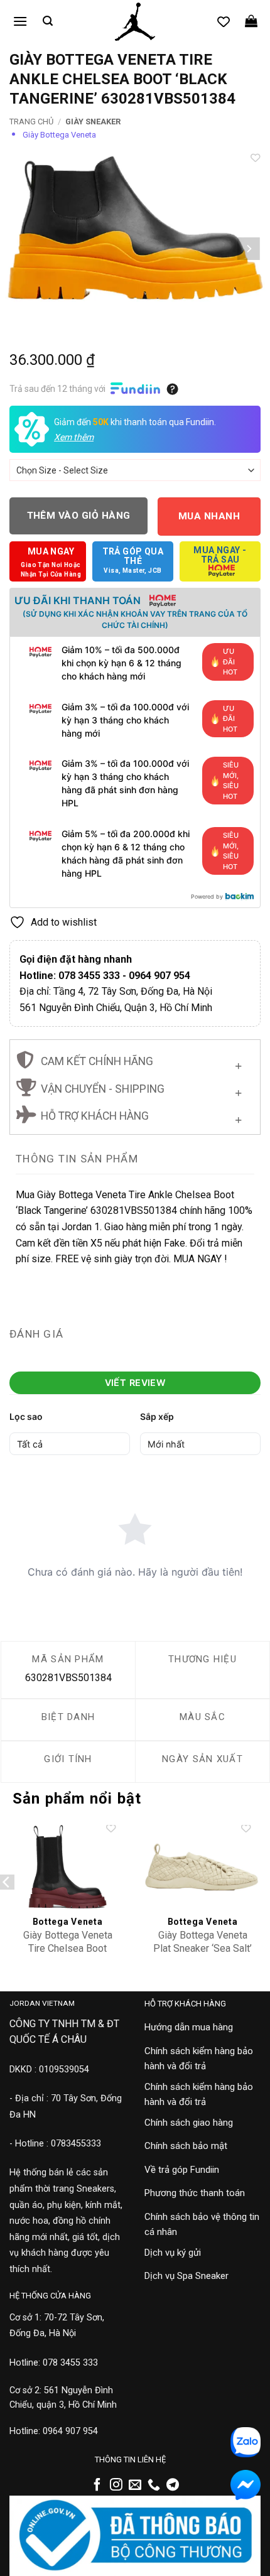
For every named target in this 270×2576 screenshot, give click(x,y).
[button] (20, 21)
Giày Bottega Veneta (59, 135)
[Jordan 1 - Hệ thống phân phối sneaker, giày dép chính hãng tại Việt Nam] (135, 22)
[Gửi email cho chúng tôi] (135, 2486)
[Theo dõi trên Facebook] (97, 2486)
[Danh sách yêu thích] (224, 21)
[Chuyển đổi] (238, 1063)
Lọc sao (26, 1416)
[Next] (249, 249)
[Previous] (21, 249)
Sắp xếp (157, 1416)
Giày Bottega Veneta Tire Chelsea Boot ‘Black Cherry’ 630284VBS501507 (68, 1955)
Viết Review (135, 1383)
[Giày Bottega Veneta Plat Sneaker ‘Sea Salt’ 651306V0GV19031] (202, 1867)
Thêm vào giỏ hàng (79, 516)
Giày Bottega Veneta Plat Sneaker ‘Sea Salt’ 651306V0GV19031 (202, 1948)
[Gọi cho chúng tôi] (154, 2486)
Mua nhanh (209, 516)
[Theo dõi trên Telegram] (173, 2486)
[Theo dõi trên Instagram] (116, 2486)
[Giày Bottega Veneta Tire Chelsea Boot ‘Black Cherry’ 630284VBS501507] (67, 1867)
